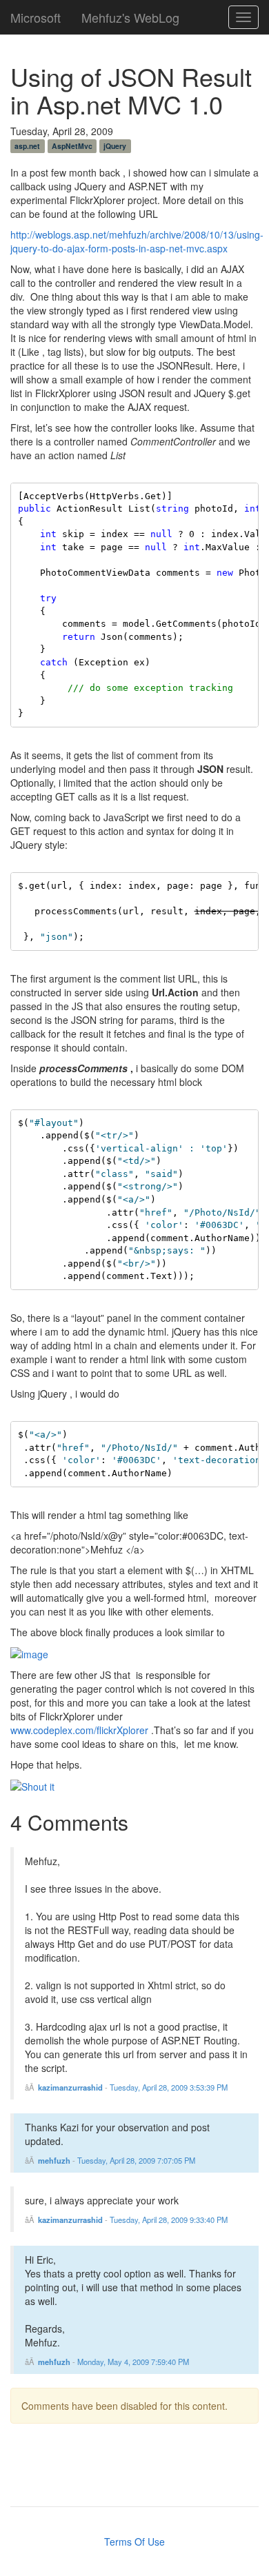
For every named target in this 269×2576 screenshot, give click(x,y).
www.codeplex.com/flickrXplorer (79, 1730)
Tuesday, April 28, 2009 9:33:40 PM (169, 2220)
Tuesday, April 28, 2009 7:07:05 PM (136, 2160)
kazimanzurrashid (70, 2087)
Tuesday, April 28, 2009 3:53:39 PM (169, 2087)
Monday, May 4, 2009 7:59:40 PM (133, 2362)
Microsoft (36, 14)
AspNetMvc (72, 146)
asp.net (27, 146)
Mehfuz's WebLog (130, 14)
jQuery (115, 146)
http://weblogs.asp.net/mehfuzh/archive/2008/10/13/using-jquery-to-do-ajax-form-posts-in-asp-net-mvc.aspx (137, 241)
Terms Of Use (134, 2542)
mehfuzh (54, 2160)
